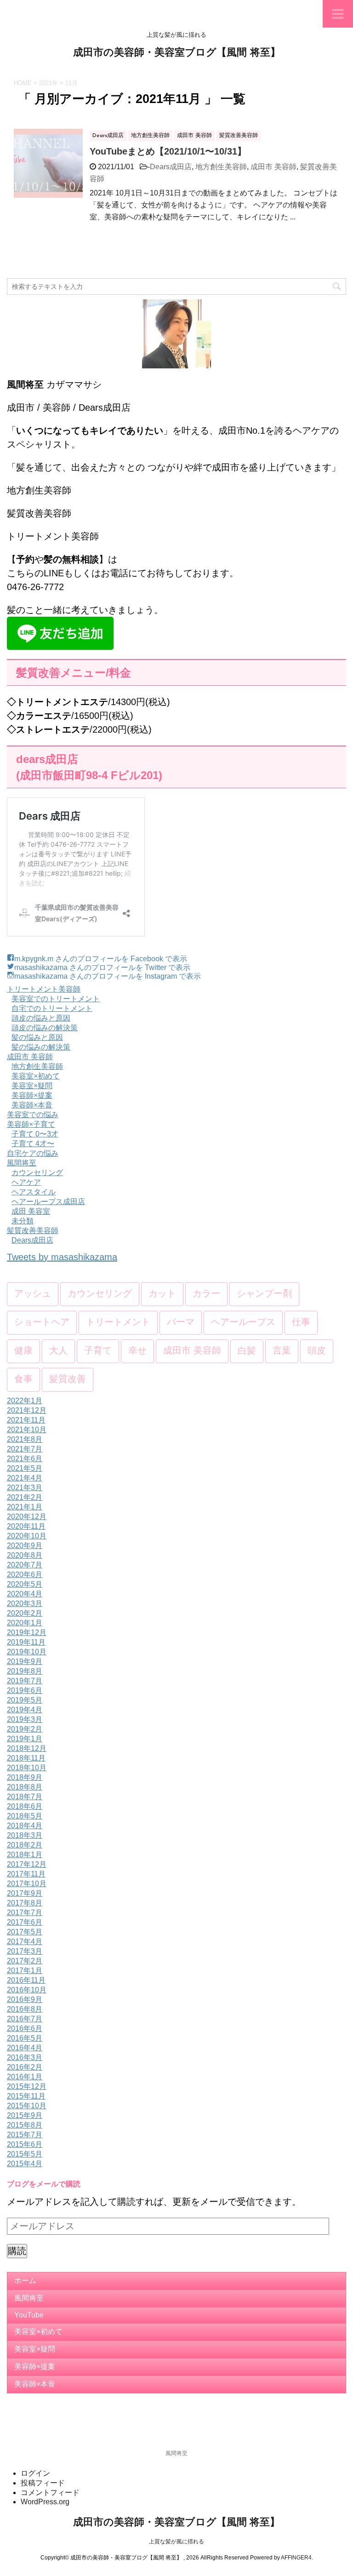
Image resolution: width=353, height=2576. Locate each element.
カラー (206, 1294)
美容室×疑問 (32, 1086)
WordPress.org (45, 2502)
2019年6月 (25, 1690)
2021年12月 (27, 1410)
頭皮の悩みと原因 (41, 1018)
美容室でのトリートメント (56, 999)
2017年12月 (27, 1864)
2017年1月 (25, 1971)
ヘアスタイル (34, 1192)
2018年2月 (25, 1845)
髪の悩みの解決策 (41, 1047)
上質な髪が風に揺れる (176, 2542)
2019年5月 (25, 1700)
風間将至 (22, 1163)
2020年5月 (25, 1584)
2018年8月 (25, 1787)
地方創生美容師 (221, 167)
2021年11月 (26, 1420)
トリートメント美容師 (44, 989)
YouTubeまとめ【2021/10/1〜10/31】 (168, 151)
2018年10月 (27, 1768)
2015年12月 (27, 2086)
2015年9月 (25, 2115)
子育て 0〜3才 (35, 1134)
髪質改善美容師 (33, 1231)
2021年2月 (25, 1497)
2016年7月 (25, 2019)
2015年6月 (25, 2144)
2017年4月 (25, 1942)
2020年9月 (25, 1546)
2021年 (48, 83)
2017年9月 (25, 1893)
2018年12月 (27, 1748)
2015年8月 (25, 2125)
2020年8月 (25, 1555)
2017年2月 (25, 1961)
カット (162, 1294)
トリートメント (118, 1323)
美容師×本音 (32, 1105)
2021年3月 (25, 1488)
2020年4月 (25, 1594)
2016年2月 (25, 2067)
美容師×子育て (31, 1124)
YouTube (29, 2315)
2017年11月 (26, 1874)
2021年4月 (25, 1478)
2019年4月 (25, 1710)
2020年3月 (25, 1604)
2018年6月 (25, 1806)
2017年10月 (27, 1884)
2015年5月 (25, 2154)
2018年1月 (25, 1855)
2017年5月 (25, 1932)
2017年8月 (25, 1903)
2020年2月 (25, 1613)
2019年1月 (25, 1739)
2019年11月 (26, 1642)
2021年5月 (25, 1468)
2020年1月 (25, 1623)
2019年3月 (25, 1719)
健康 (23, 1351)
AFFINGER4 (296, 2558)
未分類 (23, 1221)
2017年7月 (25, 1913)
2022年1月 (25, 1401)
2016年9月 (25, 1999)
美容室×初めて (36, 1076)
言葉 (282, 1351)
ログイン (35, 2473)
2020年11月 (26, 1526)
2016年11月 (26, 1980)
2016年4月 (25, 2048)
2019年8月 (25, 1671)
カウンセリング (37, 1173)
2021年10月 (27, 1430)
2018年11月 (26, 1758)
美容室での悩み (33, 1115)
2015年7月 (25, 2135)
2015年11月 (26, 2096)
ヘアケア (26, 1182)
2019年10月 (27, 1652)
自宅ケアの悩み (33, 1153)
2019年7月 (25, 1681)
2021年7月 (25, 1449)
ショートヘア (42, 1323)
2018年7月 (25, 1797)
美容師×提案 (32, 1095)
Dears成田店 (171, 167)
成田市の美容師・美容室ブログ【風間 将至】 (177, 53)
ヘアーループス (243, 1323)
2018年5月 (25, 1816)
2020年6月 (25, 1575)
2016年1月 (25, 2077)
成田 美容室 (31, 1211)
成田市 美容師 (273, 167)
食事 (23, 1380)
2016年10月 (27, 1990)
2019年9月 (25, 1661)
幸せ (137, 1351)
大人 (58, 1351)
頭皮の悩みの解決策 (45, 1028)
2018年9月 (25, 1777)
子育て (98, 1351)
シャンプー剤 (264, 1294)
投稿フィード (43, 2483)
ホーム (25, 2281)
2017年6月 (25, 1922)
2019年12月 (27, 1632)
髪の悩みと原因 (37, 1037)
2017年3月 (25, 1951)
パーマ (181, 1323)
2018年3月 (25, 1835)
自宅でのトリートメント (52, 1008)
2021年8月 (25, 1439)
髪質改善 (68, 1380)
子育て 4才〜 (33, 1144)
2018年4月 (25, 1826)
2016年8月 (25, 2009)
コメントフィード (50, 2493)
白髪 (247, 1351)
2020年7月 (25, 1565)
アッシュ (33, 1294)
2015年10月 (27, 2106)
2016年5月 (25, 2038)
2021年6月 (25, 1459)
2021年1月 (25, 1507)
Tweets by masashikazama (62, 1257)
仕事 (301, 1323)
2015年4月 (25, 2164)
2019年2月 (25, 1729)
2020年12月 (27, 1517)
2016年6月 (25, 2028)
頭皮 (317, 1351)
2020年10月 (27, 1536)
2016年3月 (25, 2057)
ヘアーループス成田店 (48, 1202)
